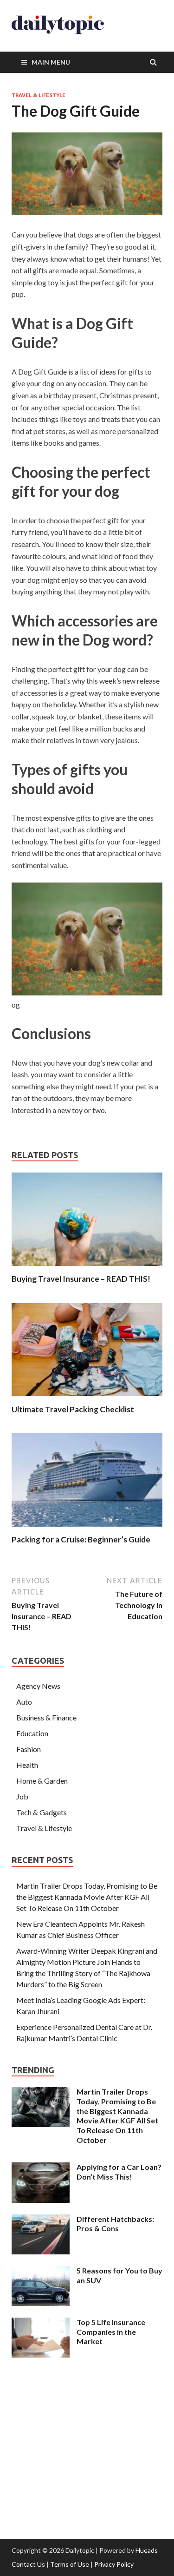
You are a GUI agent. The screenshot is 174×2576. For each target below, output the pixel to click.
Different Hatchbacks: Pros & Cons (115, 2224)
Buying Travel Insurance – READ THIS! (81, 1279)
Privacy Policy (114, 2564)
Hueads (147, 2550)
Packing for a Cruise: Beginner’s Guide (81, 1539)
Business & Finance (46, 1717)
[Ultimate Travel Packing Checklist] (87, 1399)
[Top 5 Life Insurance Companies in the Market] (41, 2323)
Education (32, 1733)
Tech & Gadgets (42, 1812)
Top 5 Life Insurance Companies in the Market (111, 2332)
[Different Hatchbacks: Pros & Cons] (41, 2220)
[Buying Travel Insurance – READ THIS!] (87, 1268)
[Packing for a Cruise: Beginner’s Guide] (87, 1529)
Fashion (29, 1749)
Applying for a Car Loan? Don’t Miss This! (119, 2172)
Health (27, 1765)
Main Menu (51, 62)
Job (22, 1796)
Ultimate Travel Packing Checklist (73, 1409)
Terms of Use (70, 2564)
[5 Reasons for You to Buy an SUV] (41, 2271)
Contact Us (28, 2564)
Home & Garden (42, 1781)
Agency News (38, 1686)
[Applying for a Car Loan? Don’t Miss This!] (41, 2168)
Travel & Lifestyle (39, 95)
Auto (24, 1702)
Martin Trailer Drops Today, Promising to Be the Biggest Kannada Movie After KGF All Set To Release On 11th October (87, 1897)
